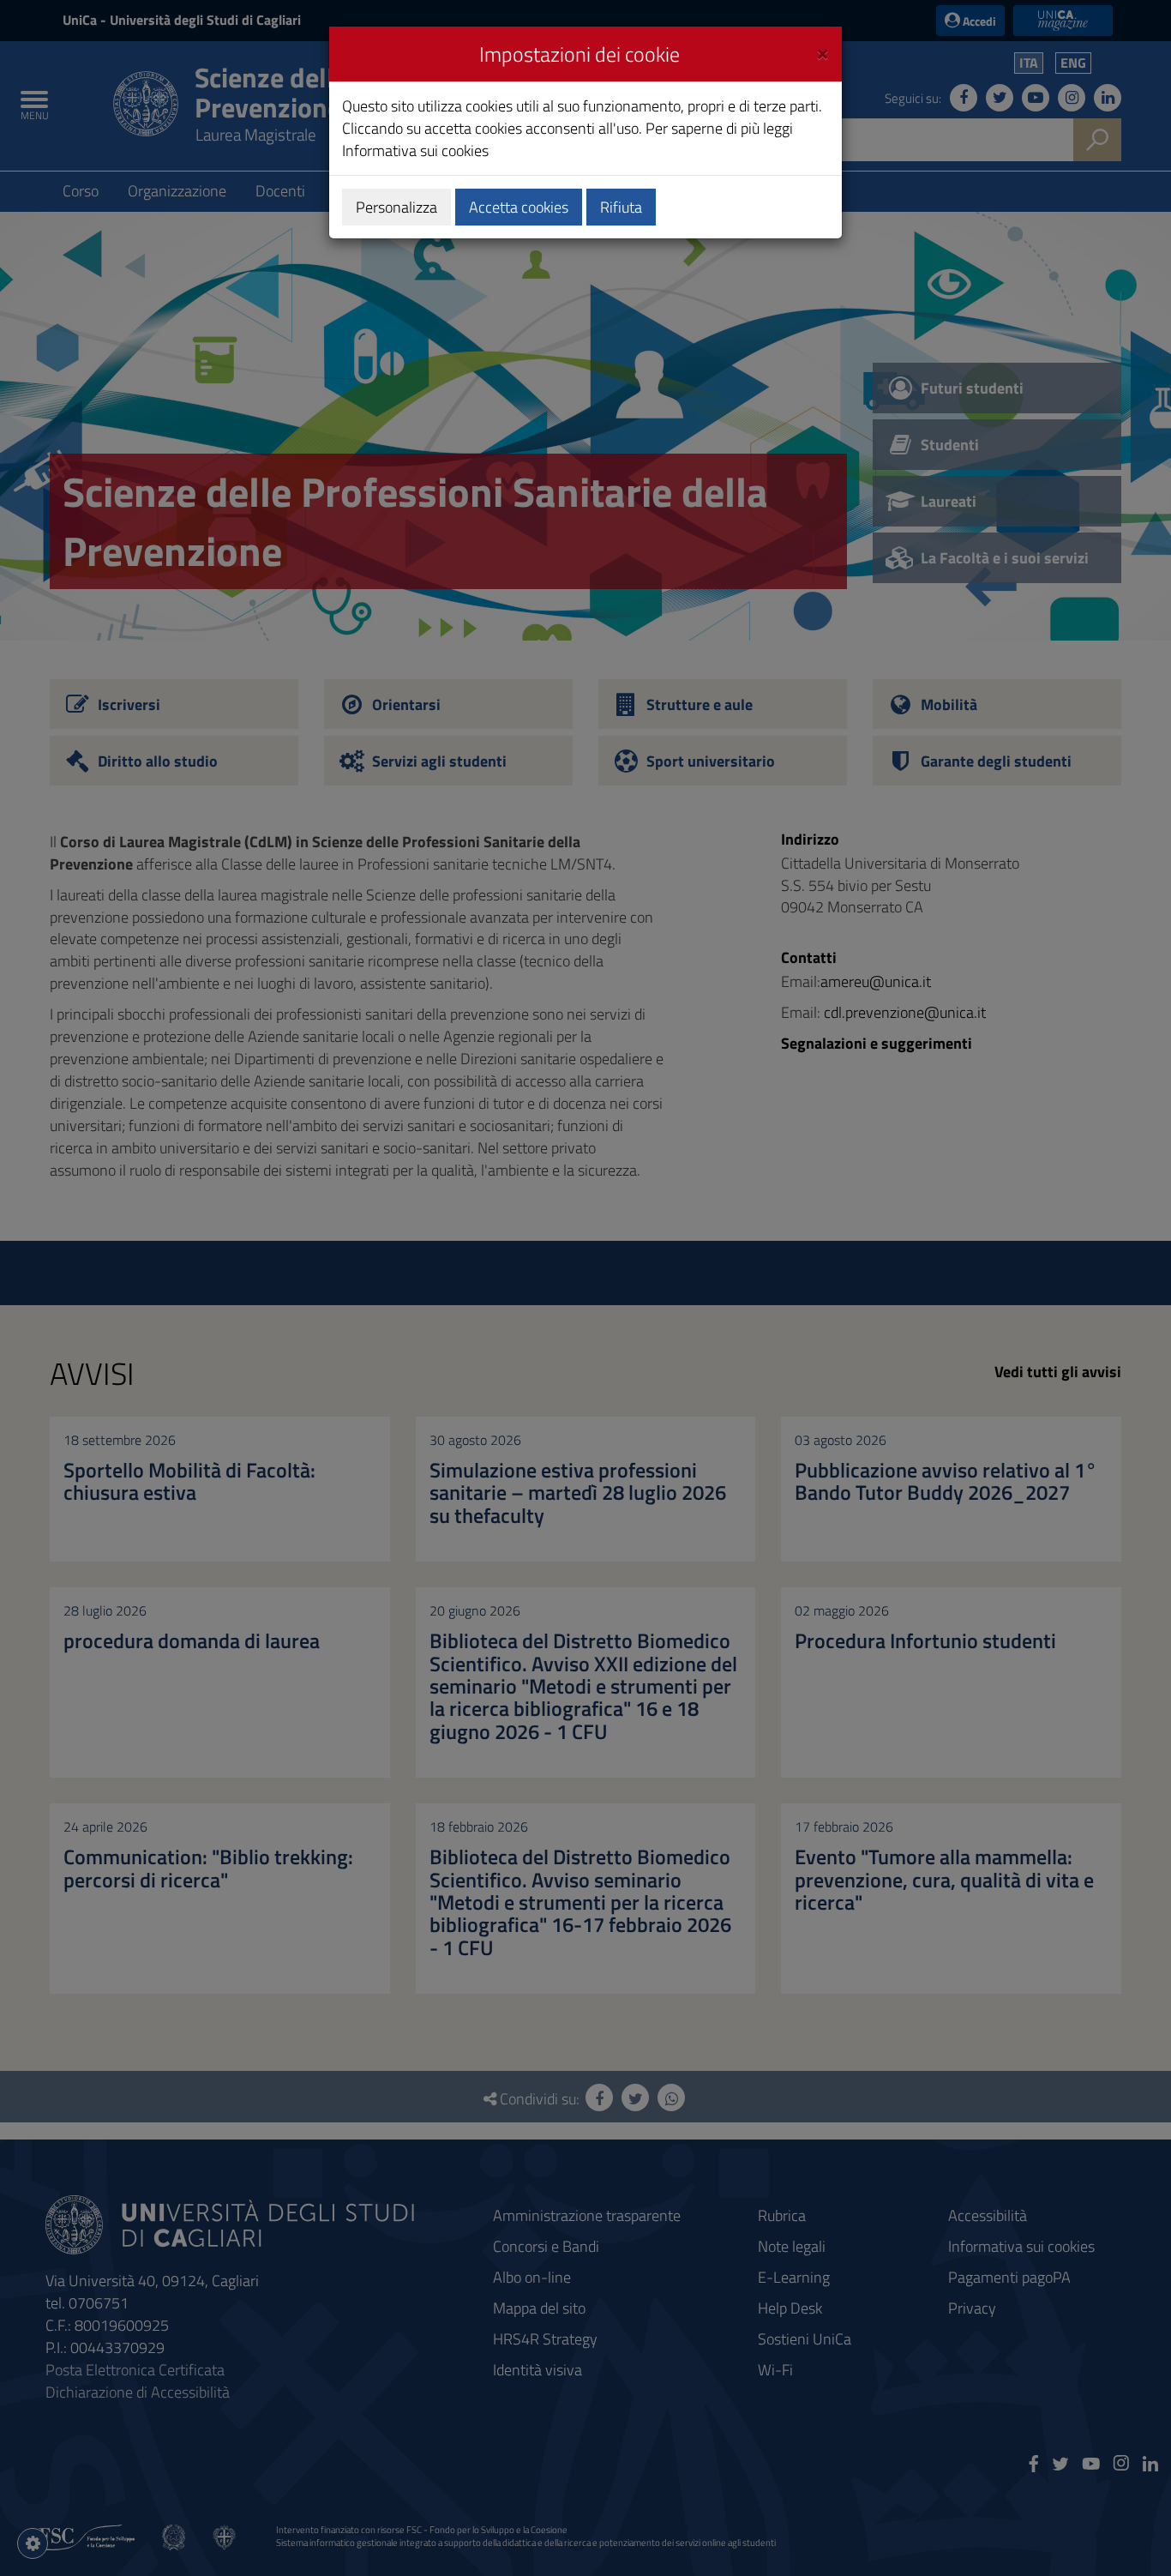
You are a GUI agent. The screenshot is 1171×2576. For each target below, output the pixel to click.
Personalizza (396, 207)
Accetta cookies (519, 207)
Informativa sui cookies (415, 150)
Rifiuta (621, 207)
